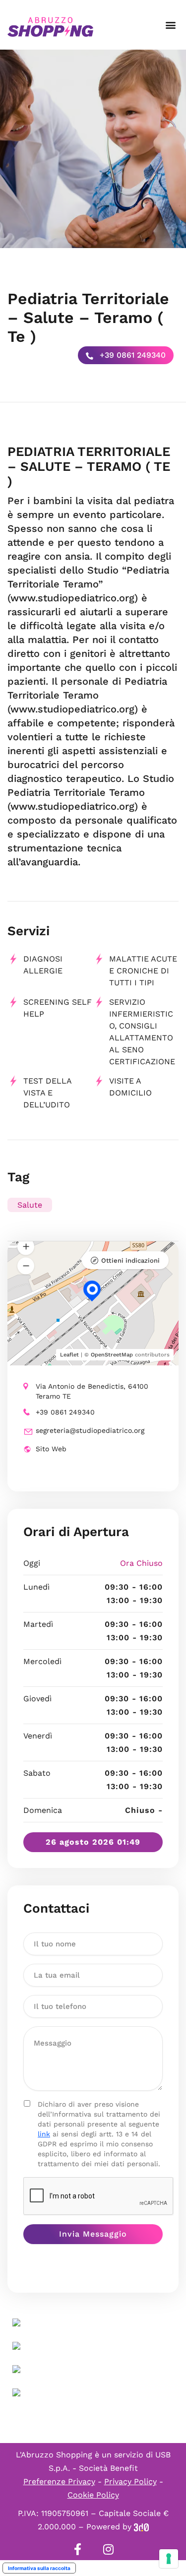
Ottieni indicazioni (130, 1260)
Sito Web (51, 1449)
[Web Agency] (141, 2527)
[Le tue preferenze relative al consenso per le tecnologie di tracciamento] (169, 2559)
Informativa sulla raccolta (39, 2568)
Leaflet (69, 1355)
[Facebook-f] (78, 2549)
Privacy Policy (130, 2481)
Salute (30, 1205)
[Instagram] (109, 2549)
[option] (93, 149)
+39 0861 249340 (131, 355)
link (44, 2134)
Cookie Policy (93, 2495)
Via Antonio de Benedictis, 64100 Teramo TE (92, 1391)
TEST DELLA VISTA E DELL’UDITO (47, 1093)
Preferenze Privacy (59, 2481)
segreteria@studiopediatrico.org (90, 1430)
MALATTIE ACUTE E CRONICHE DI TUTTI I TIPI (143, 971)
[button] (170, 25)
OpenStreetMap (112, 1355)
